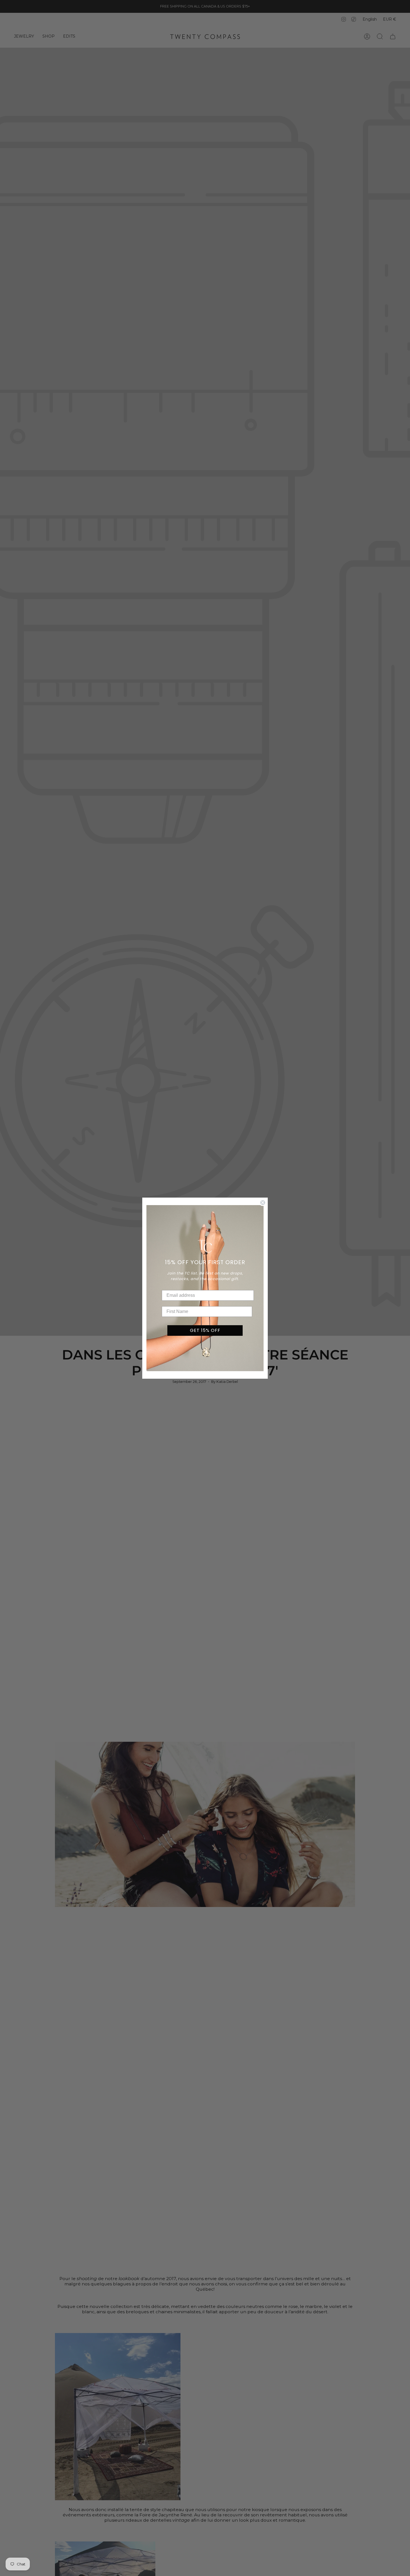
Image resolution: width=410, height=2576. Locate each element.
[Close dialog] (263, 1203)
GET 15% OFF (205, 1330)
